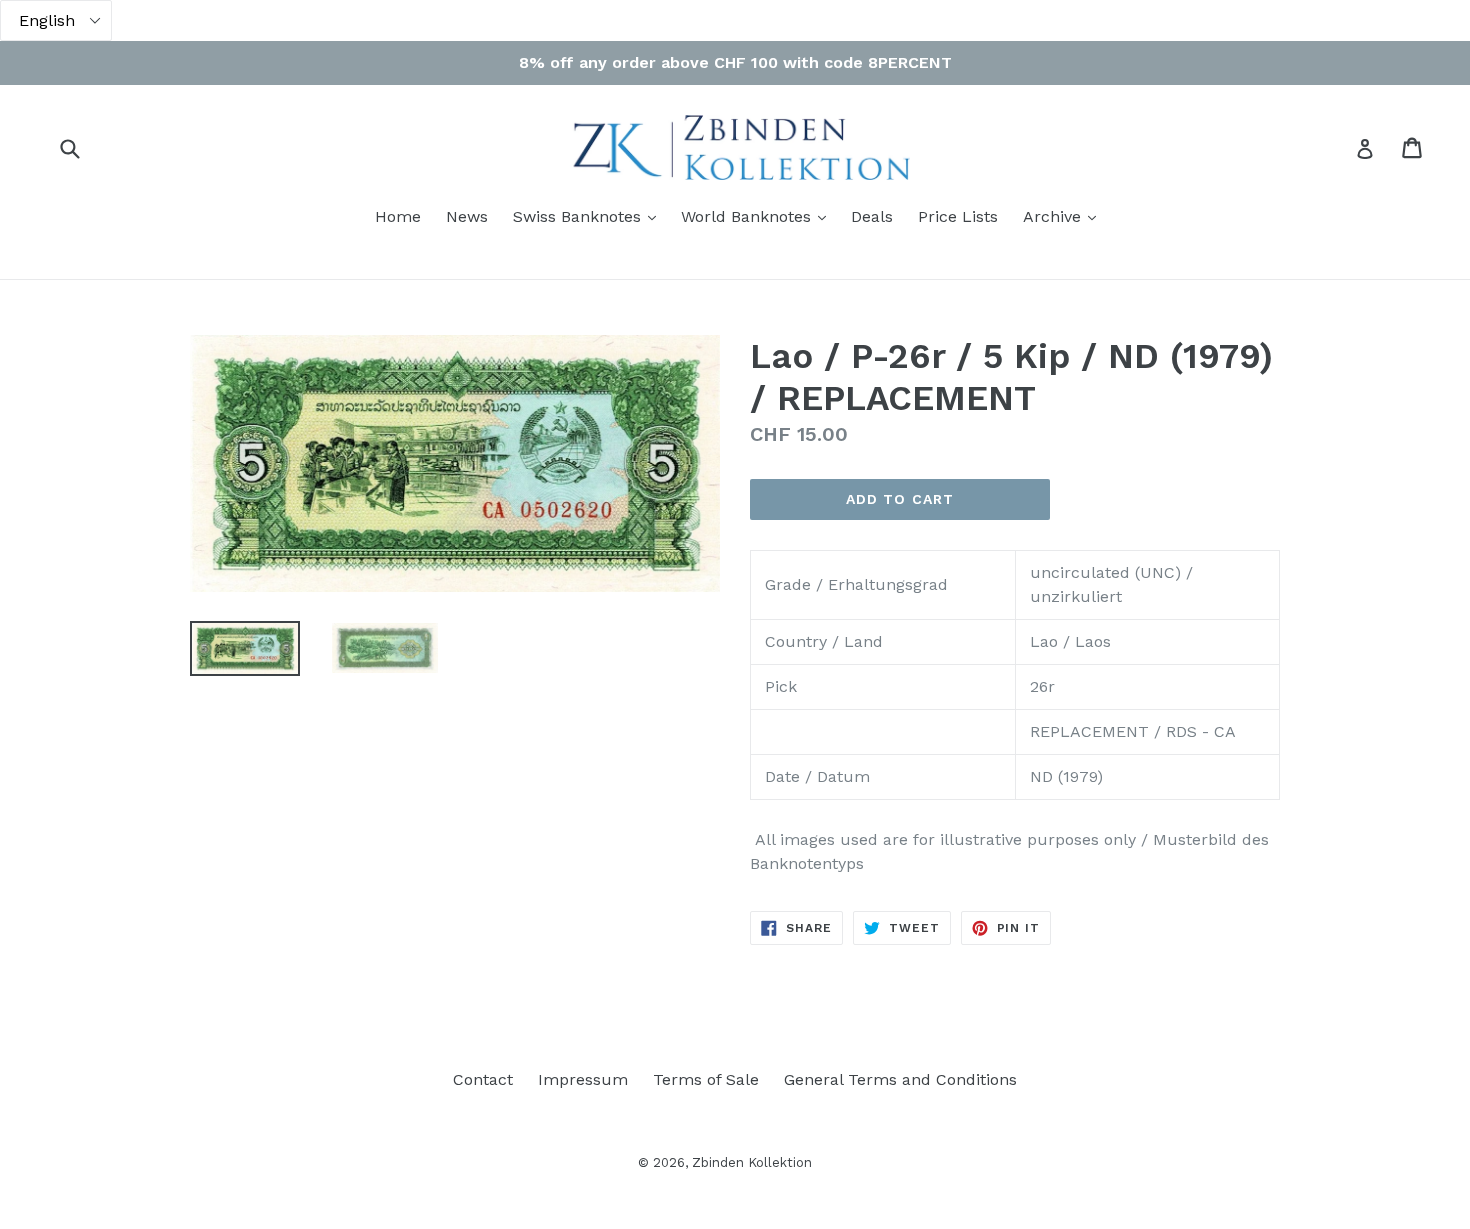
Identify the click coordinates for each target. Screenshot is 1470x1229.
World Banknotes (758, 216)
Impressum (583, 1079)
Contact (483, 1079)
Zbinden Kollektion (752, 1162)
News (467, 216)
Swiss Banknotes (589, 216)
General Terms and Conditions (900, 1079)
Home (398, 216)
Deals (872, 216)
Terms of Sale (706, 1079)
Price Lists (958, 216)
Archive (1064, 216)
